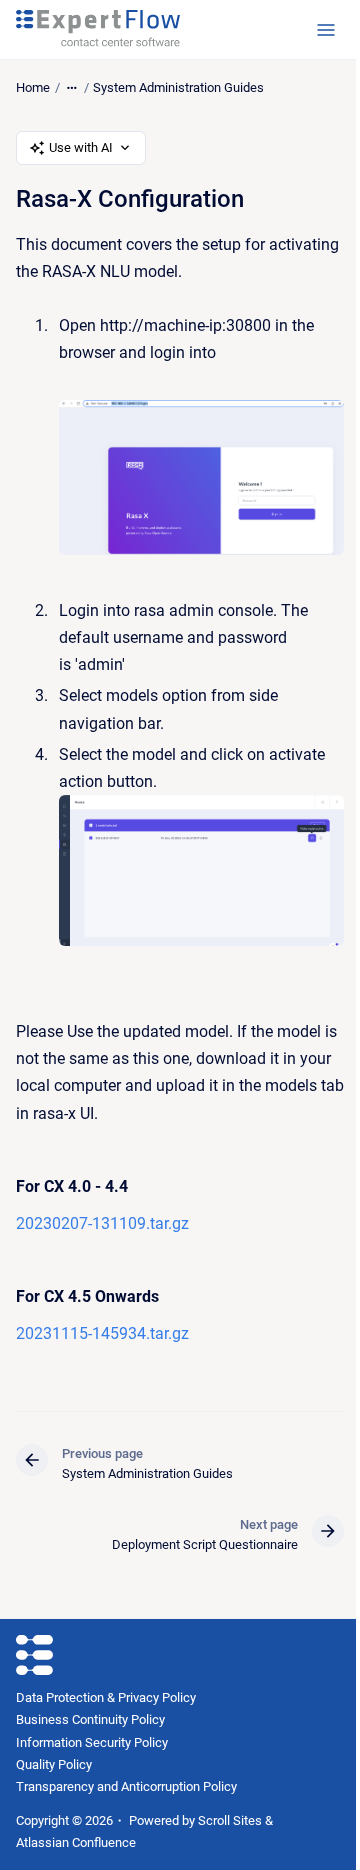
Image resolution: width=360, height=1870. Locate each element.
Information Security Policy (92, 1742)
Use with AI (81, 147)
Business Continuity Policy (90, 1719)
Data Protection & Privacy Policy (106, 1697)
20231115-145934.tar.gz (102, 1333)
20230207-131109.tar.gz (102, 1223)
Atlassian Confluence (76, 1842)
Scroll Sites (230, 1820)
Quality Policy (54, 1764)
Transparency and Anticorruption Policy (126, 1786)
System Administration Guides (178, 87)
